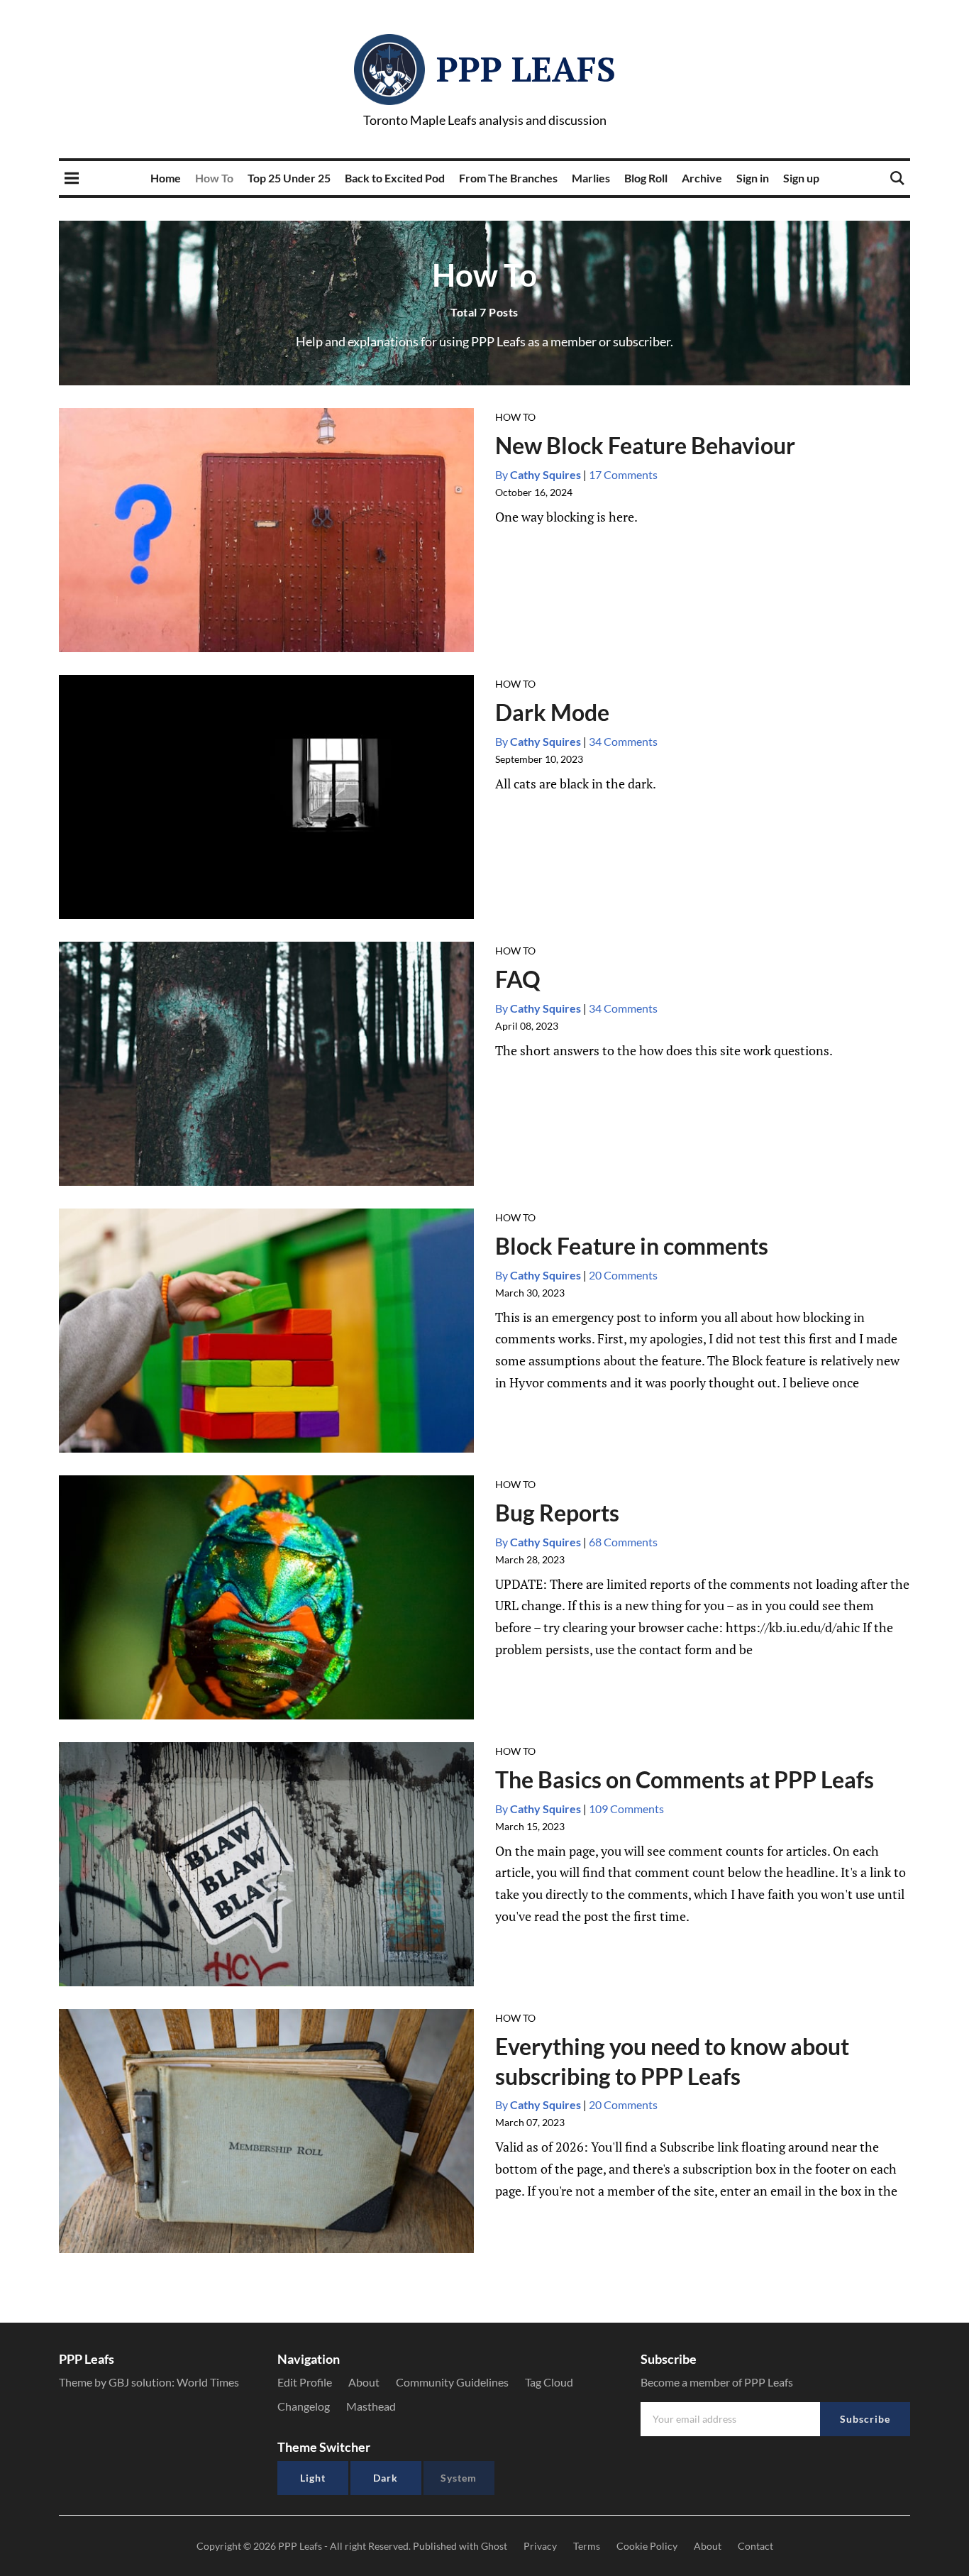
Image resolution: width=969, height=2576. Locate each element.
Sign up (801, 178)
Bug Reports (557, 1513)
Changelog (304, 2406)
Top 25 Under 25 (289, 178)
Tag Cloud (549, 2382)
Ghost (494, 2546)
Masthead (371, 2406)
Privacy (540, 2546)
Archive (702, 178)
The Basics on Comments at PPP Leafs (685, 1779)
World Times (208, 2382)
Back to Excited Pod (395, 178)
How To (214, 178)
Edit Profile (305, 2382)
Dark (386, 2478)
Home (166, 178)
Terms (587, 2546)
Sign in (753, 178)
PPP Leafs (526, 69)
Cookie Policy (647, 2546)
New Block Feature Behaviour (645, 445)
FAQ (518, 979)
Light (313, 2478)
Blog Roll (646, 178)
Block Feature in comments (632, 1246)
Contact (755, 2546)
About (364, 2382)
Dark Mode (552, 712)
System (459, 2478)
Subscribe (865, 2419)
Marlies (591, 178)
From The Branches (508, 178)
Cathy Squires (538, 474)
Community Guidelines (452, 2382)
